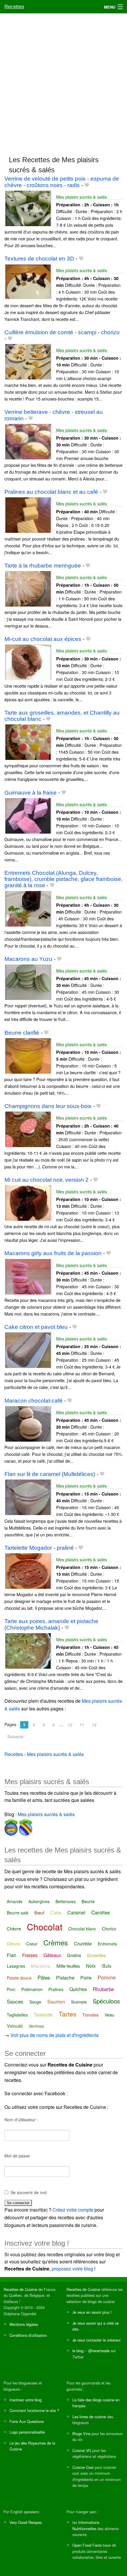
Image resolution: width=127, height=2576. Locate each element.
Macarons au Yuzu (28, 959)
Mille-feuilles (68, 1966)
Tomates (91, 2015)
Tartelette (43, 2015)
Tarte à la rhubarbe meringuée (43, 566)
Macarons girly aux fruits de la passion (53, 1253)
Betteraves (66, 1901)
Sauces (15, 2001)
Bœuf (39, 1913)
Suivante (16, 1736)
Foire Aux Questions (27, 2421)
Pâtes (44, 1977)
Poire (86, 1978)
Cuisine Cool (83, 2467)
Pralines (56, 1989)
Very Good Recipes (26, 2522)
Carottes (101, 1912)
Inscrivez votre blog (26, 2400)
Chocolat (45, 1927)
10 (70, 1725)
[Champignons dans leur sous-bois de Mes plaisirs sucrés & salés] (28, 1129)
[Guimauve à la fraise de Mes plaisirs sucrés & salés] (28, 815)
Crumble (83, 1944)
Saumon (56, 2002)
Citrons (13, 1944)
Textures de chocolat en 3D (39, 259)
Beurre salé (18, 1913)
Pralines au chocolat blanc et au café (51, 492)
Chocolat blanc (82, 1929)
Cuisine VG (82, 2450)
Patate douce (19, 1978)
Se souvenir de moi (29, 2192)
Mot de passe (17, 2156)
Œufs (106, 1966)
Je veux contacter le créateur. (97, 2340)
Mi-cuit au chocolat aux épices (43, 639)
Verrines (36, 2026)
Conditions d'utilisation (28, 2335)
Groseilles (96, 1955)
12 (94, 1725)
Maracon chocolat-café (34, 1401)
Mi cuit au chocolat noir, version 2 (47, 1180)
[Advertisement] (63, 82)
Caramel (76, 1912)
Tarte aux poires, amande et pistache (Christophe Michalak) (51, 1624)
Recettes (14, 7)
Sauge (35, 2002)
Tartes (68, 2014)
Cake (56, 1912)
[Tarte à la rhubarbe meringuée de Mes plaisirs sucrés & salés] (28, 588)
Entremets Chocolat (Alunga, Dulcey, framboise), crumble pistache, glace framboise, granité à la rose (63, 879)
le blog (78, 2351)
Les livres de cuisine (89, 2417)
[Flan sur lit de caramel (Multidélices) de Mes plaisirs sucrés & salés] (28, 1497)
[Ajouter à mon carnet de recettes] (87, 185)
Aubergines (39, 1901)
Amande (15, 1901)
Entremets (107, 1944)
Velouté (15, 2026)
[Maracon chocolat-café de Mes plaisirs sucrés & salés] (28, 1423)
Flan (12, 1955)
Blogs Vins (81, 2433)
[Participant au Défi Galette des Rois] (11, 1826)
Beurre (88, 1901)
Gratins (74, 1955)
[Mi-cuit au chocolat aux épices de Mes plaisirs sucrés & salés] (28, 662)
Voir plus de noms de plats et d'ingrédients (54, 2035)
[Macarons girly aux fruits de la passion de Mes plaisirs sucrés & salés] (28, 1276)
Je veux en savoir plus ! (92, 2312)
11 (82, 1725)
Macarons (41, 1966)
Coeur (32, 1944)
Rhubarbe (103, 1989)
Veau (109, 2015)
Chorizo (109, 1929)
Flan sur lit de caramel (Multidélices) (50, 1474)
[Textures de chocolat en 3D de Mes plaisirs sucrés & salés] (28, 281)
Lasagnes (16, 1966)
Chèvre (14, 1928)
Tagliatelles (17, 2015)
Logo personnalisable (27, 2432)
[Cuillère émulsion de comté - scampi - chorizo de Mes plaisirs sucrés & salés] (28, 361)
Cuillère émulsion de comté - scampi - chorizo (62, 332)
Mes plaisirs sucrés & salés (82, 197)
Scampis (79, 2002)
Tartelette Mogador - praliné (39, 1548)
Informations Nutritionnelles (86, 2525)
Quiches (78, 1989)
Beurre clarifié (22, 1033)
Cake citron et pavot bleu (36, 1327)
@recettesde (99, 2351)
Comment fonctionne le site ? (34, 2410)
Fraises (30, 1955)
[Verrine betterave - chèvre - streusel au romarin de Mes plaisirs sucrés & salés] (28, 441)
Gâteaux (52, 1955)
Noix (91, 1966)
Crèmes (56, 1942)
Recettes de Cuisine (20, 2289)
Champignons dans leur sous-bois (48, 1106)
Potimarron (32, 1989)
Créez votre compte (73, 2210)
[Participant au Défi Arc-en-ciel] (25, 1826)
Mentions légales (24, 2324)
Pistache (65, 1978)
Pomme (107, 1977)
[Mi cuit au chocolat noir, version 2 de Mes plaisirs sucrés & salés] (28, 1202)
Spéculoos (106, 2001)
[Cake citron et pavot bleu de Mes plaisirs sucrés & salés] (28, 1349)
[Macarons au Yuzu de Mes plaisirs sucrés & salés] (28, 981)
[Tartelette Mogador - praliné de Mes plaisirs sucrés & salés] (28, 1570)
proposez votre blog (72, 2269)
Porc (11, 1989)
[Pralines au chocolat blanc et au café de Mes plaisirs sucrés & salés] (28, 514)
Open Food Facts (87, 2545)
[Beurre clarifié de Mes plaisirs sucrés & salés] (28, 1055)
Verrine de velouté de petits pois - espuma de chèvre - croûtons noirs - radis (62, 182)
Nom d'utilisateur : (21, 2120)
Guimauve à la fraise (31, 793)
